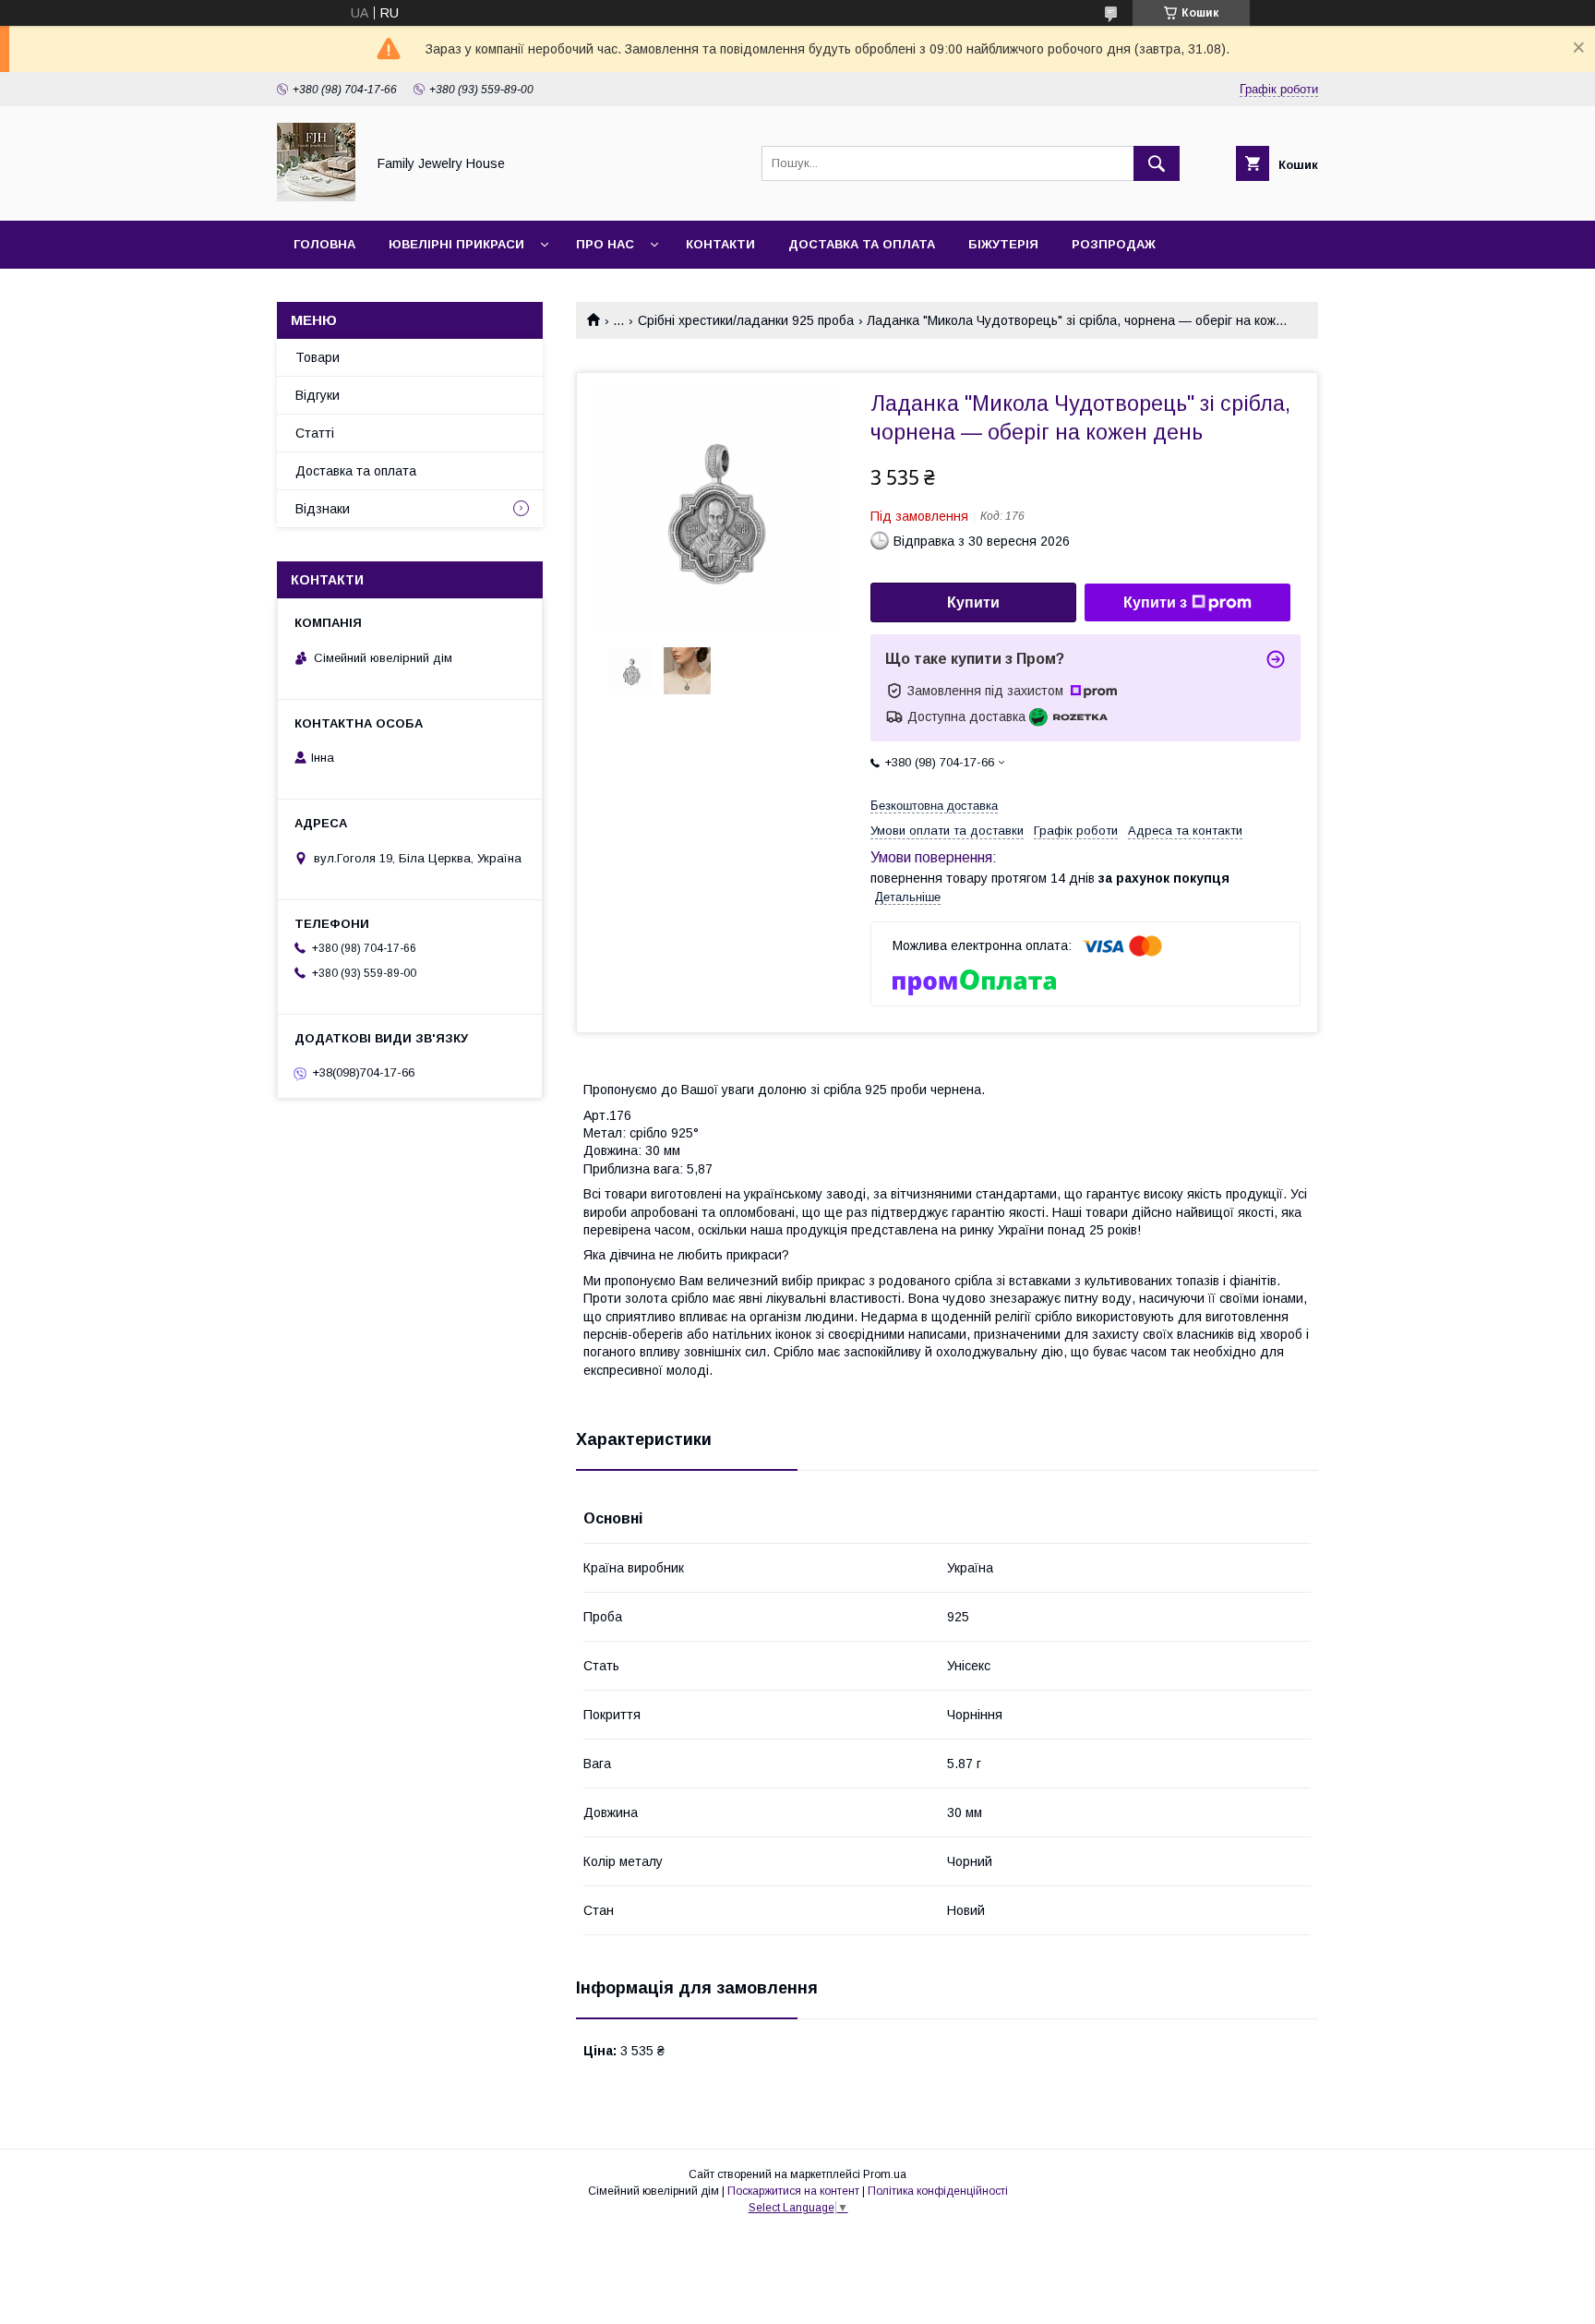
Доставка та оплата (862, 244)
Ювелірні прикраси (456, 244)
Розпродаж (1114, 244)
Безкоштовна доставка (934, 806)
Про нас (605, 244)
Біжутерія (1003, 244)
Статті (315, 433)
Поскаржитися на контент (793, 2191)
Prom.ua (885, 2174)
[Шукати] (1157, 163)
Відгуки (318, 395)
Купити (973, 602)
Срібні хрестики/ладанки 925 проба (746, 320)
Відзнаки (323, 509)
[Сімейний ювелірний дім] (316, 197)
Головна (324, 244)
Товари (318, 357)
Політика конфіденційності (938, 2191)
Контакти (720, 244)
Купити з (1155, 602)
